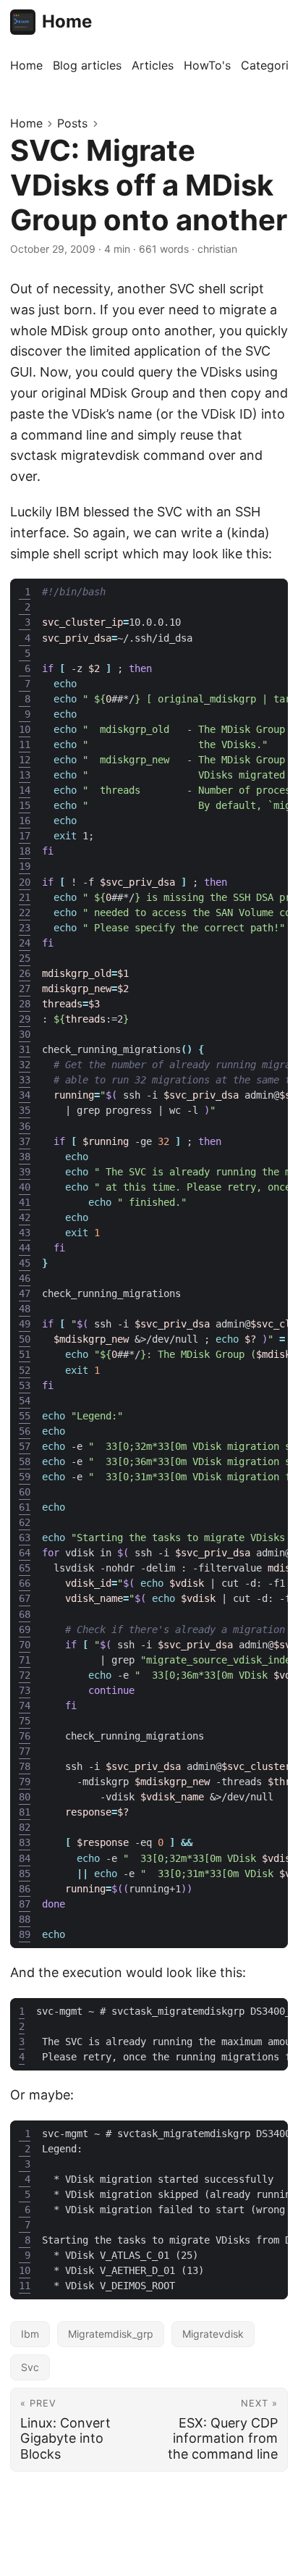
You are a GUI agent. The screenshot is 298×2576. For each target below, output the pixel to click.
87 (25, 1904)
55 (25, 1416)
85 (25, 1874)
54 (25, 1401)
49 (25, 1324)
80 (25, 1797)
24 (25, 943)
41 (25, 1202)
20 (25, 882)
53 (25, 1385)
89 (25, 1934)
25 (25, 958)
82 (25, 1827)
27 (25, 989)
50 (25, 1339)
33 (25, 1080)
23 (25, 928)
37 (25, 1141)
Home (67, 21)
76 (25, 1736)
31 (25, 1049)
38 (25, 1157)
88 (25, 1919)
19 (25, 866)
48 (25, 1309)
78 (25, 1766)
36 (25, 1126)
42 (25, 1217)
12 (25, 760)
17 (25, 836)
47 (25, 1293)
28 (25, 1004)
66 (25, 1583)
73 (25, 1690)
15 (25, 805)
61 (25, 1507)
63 (25, 1537)
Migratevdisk (213, 2334)
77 (25, 1751)
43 (25, 1233)
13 (25, 775)
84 (25, 1858)
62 (25, 1522)
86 (25, 1889)
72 (25, 1675)
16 (25, 821)
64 (25, 1553)
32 (25, 1065)
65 (25, 1568)
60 (25, 1492)
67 (25, 1598)
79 (25, 1782)
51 (25, 1354)
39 (25, 1172)
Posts (72, 123)
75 (25, 1721)
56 (25, 1431)
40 (25, 1187)
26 (25, 973)
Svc (30, 2367)
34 (25, 1095)
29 (25, 1019)
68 (25, 1614)
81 (25, 1812)
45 (25, 1263)
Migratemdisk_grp (111, 2334)
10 (25, 729)
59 (25, 1477)
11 (25, 744)
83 (25, 1842)
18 (25, 851)
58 (25, 1461)
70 (25, 1645)
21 (25, 897)
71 (25, 1660)
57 (25, 1446)
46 (25, 1278)
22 (25, 912)
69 (25, 1629)
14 (25, 790)
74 (25, 1706)
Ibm (30, 2334)
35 (25, 1110)
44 (25, 1248)
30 (25, 1034)
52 (25, 1370)
